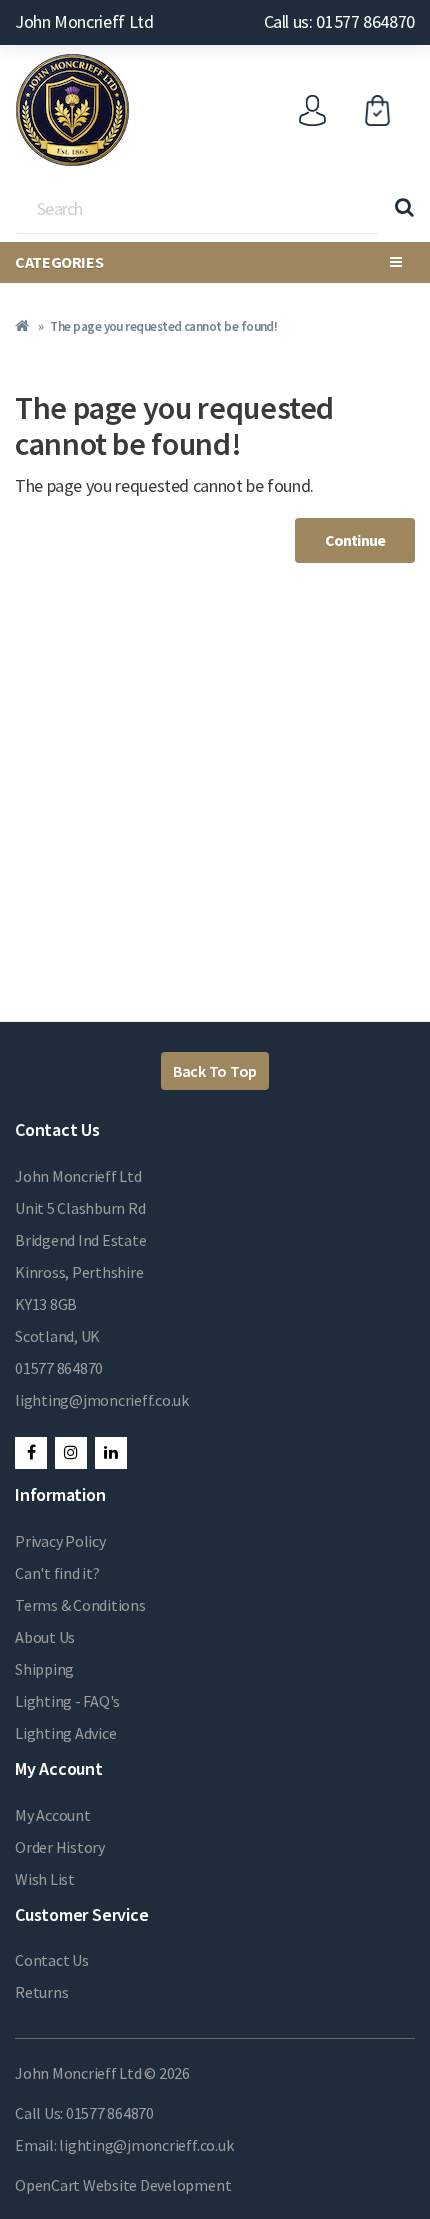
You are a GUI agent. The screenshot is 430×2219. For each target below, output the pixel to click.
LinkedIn (111, 1453)
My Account (53, 1815)
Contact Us (52, 1960)
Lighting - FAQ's (67, 1701)
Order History (60, 1847)
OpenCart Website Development (123, 2185)
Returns (41, 1992)
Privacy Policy (60, 1541)
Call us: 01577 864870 (339, 21)
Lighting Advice (65, 1733)
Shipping (44, 1669)
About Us (45, 1637)
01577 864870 (59, 1368)
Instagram (71, 1453)
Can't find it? (57, 1573)
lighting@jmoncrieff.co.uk (102, 1400)
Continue (355, 540)
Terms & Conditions (80, 1605)
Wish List (45, 1879)
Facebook (31, 1453)
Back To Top (215, 1071)
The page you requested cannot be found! (163, 326)
